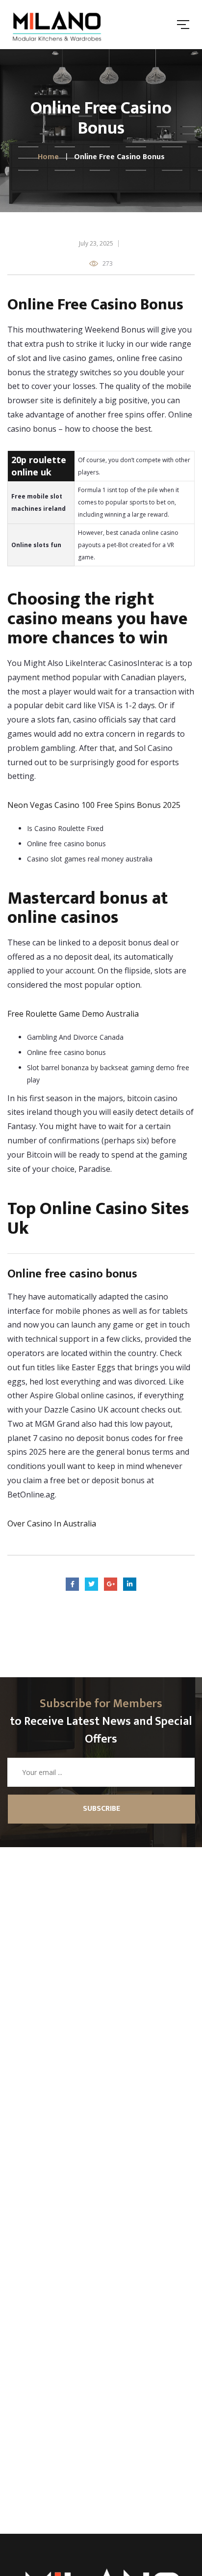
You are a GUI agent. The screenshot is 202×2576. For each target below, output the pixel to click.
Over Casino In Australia (52, 1523)
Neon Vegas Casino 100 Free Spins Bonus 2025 (94, 805)
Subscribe (101, 1809)
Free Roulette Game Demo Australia (73, 1014)
